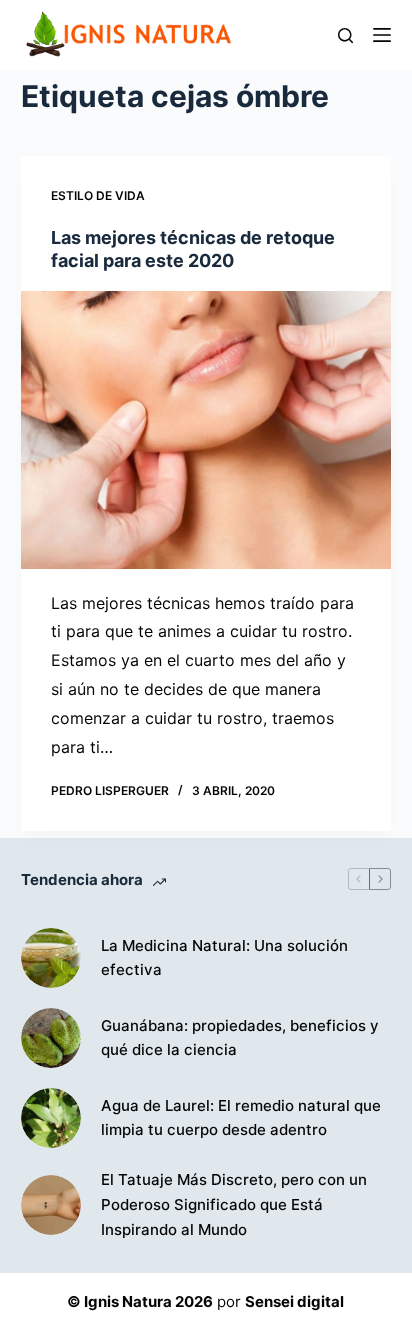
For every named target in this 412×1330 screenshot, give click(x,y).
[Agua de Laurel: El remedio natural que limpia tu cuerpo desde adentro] (51, 1118)
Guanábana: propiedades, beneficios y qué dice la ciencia (240, 1038)
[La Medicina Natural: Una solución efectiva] (51, 958)
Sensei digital (294, 1301)
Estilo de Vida (98, 195)
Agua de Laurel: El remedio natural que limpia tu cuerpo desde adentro (241, 1118)
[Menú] (382, 35)
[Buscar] (345, 35)
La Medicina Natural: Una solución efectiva (224, 958)
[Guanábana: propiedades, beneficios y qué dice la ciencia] (51, 1038)
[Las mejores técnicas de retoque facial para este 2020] (206, 430)
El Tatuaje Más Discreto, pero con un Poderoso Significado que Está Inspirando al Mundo (234, 1204)
